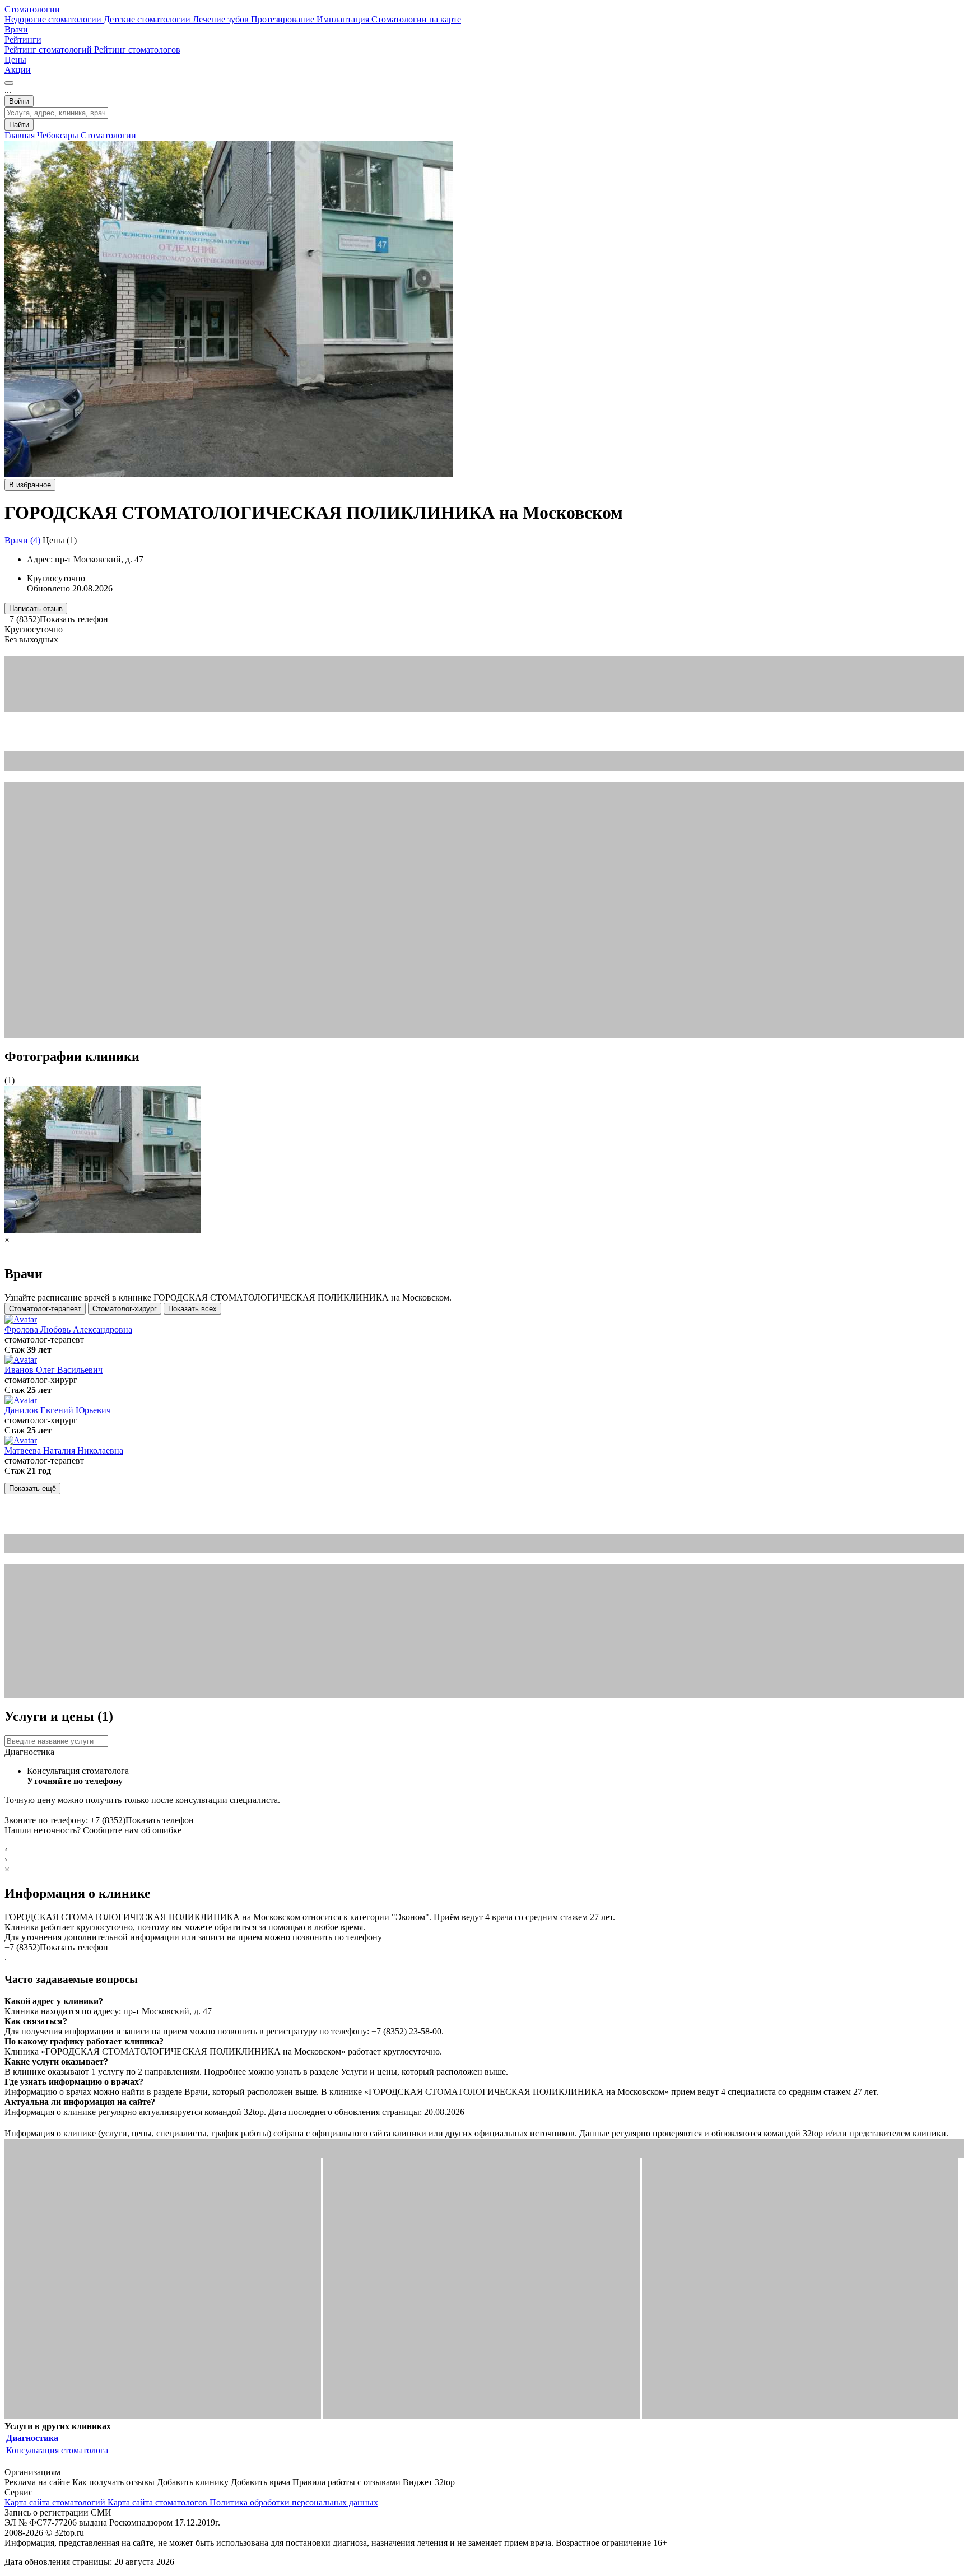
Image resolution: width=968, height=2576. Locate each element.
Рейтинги (23, 39)
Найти (19, 125)
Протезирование (284, 19)
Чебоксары (59, 135)
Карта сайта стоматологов (159, 2502)
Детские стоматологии (148, 19)
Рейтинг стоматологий (49, 50)
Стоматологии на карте (416, 19)
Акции (18, 70)
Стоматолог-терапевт (45, 1309)
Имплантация (344, 19)
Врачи (16, 29)
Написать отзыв (36, 609)
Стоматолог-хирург (125, 1309)
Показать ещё (32, 1489)
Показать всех (192, 1309)
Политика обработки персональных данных (294, 2502)
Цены (15, 60)
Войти (19, 101)
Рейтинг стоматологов (137, 50)
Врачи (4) (22, 540)
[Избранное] (9, 83)
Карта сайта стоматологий (56, 2502)
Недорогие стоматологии (54, 19)
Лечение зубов (222, 19)
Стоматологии (32, 9)
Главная (21, 135)
